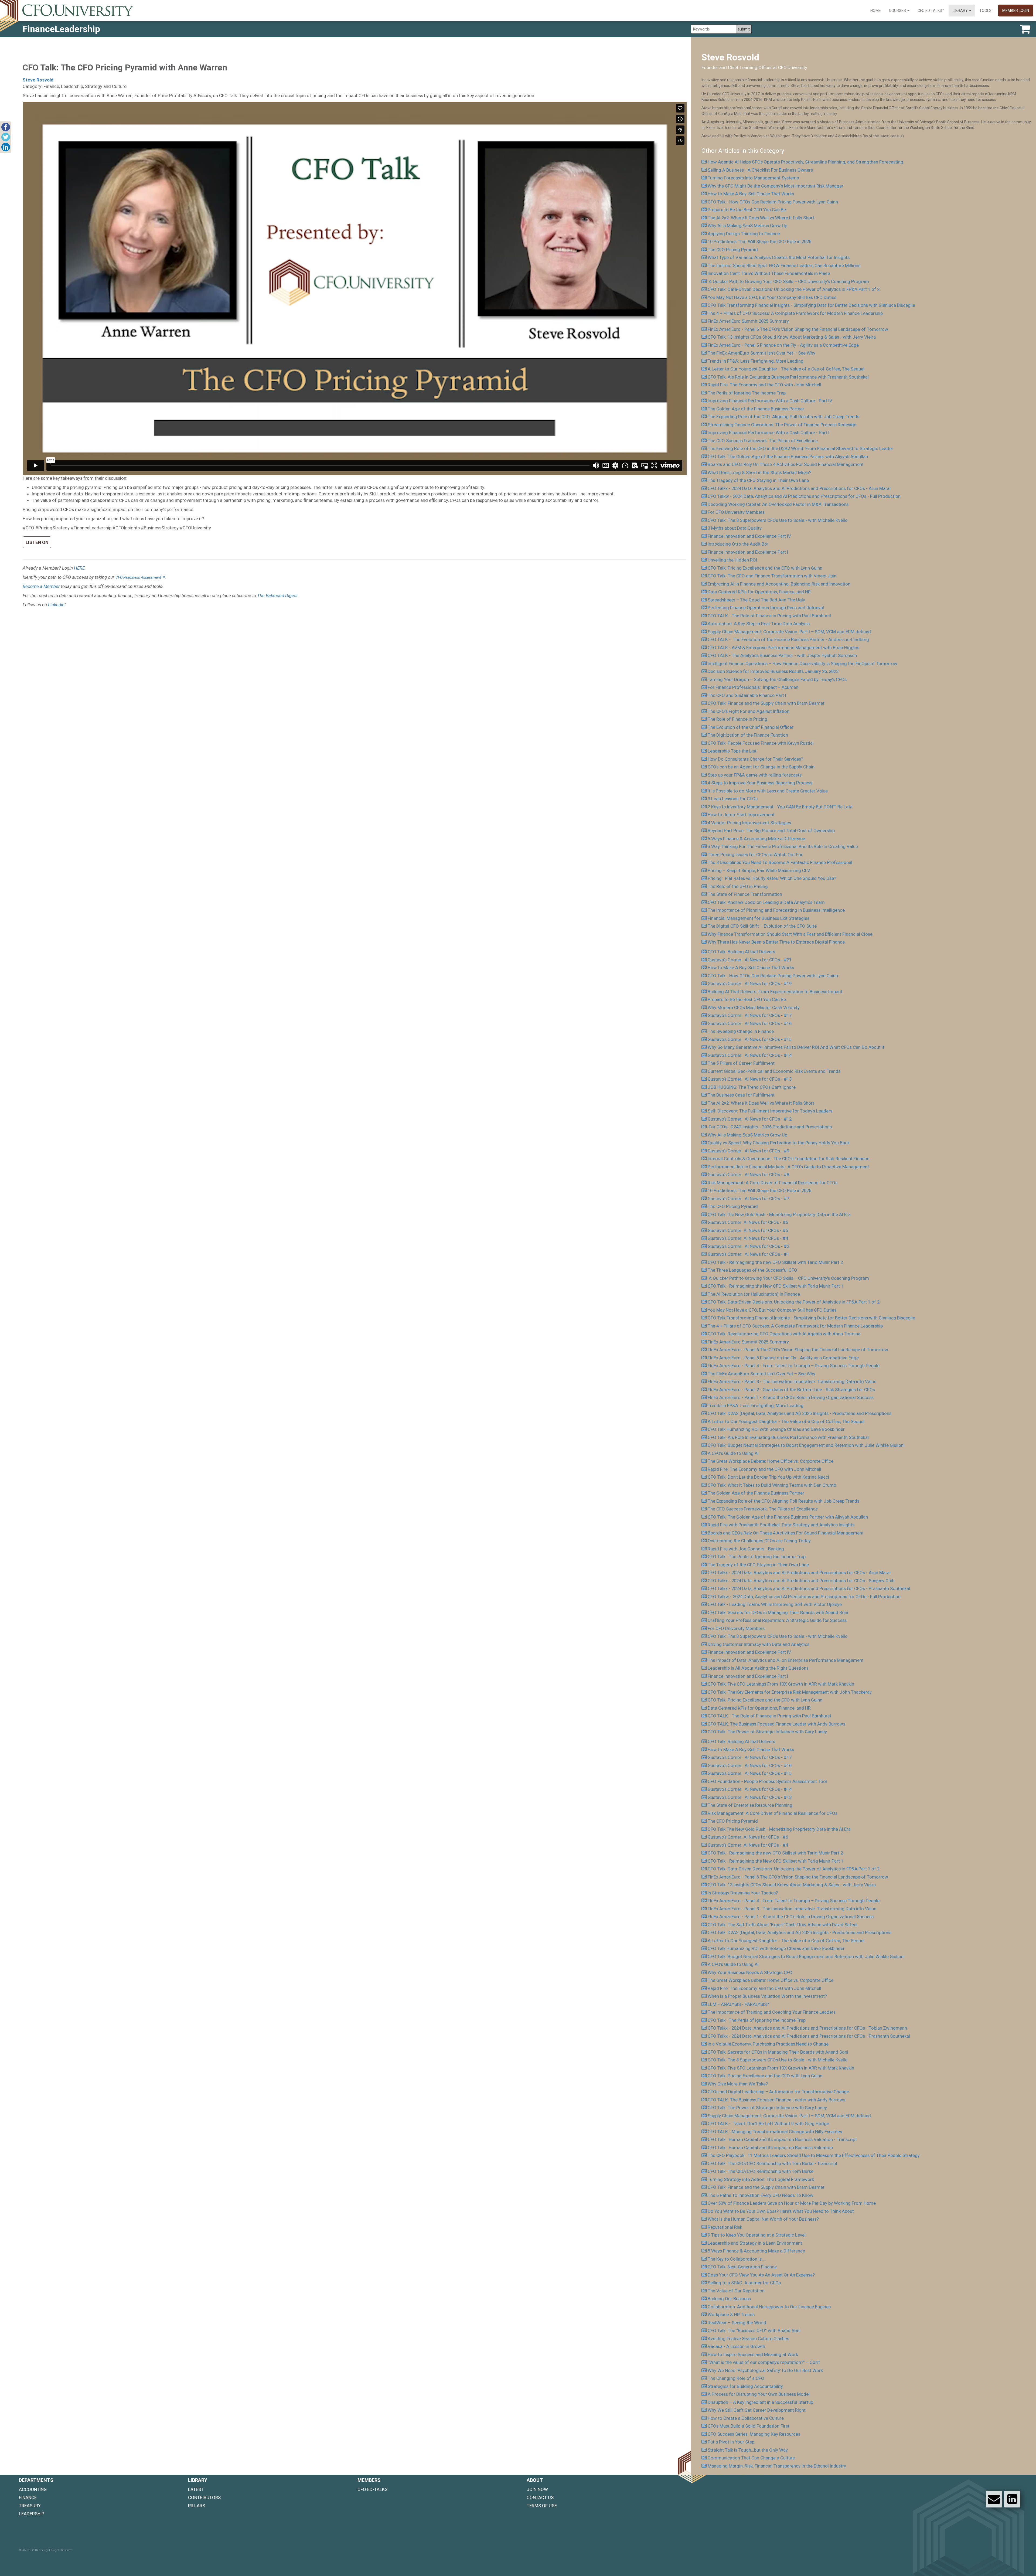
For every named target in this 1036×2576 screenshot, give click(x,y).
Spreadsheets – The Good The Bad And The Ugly (756, 600)
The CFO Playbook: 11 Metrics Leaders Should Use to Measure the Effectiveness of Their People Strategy (814, 2155)
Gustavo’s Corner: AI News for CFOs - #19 (750, 984)
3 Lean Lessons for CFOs (733, 799)
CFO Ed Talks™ (931, 11)
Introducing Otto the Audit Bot (738, 544)
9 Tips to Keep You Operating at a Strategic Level (757, 2235)
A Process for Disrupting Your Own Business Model (759, 2394)
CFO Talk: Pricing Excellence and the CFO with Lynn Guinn (765, 568)
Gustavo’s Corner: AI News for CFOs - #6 (748, 1222)
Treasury (30, 2506)
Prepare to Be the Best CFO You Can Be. (747, 210)
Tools (985, 11)
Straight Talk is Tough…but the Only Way (748, 2450)
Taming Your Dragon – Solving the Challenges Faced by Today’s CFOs (777, 679)
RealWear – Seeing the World (738, 2323)
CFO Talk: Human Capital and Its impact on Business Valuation (770, 2148)
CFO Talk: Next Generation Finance (742, 2267)
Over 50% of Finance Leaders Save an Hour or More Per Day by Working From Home (792, 2203)
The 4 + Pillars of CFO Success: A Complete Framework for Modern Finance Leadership (795, 313)
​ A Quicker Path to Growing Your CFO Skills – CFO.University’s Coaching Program (788, 281)
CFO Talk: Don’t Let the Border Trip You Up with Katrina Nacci (768, 1477)
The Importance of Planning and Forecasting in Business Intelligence (776, 910)
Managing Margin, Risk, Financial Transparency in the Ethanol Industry (777, 2466)
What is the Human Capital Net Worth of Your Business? (763, 2219)
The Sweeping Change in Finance (741, 1031)
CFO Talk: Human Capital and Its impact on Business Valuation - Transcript (782, 2139)
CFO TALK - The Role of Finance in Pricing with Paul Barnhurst (769, 616)
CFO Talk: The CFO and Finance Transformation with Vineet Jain (772, 576)
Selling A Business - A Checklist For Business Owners (760, 170)
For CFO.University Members (736, 512)
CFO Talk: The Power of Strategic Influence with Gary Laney (767, 1732)
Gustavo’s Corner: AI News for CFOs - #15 (750, 1039)
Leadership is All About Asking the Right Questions (758, 1668)
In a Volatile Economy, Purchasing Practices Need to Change (768, 2044)
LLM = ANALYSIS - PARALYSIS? (738, 2004)
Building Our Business (729, 2299)
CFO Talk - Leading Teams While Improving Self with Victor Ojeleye (775, 1604)
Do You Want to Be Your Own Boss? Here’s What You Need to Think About (781, 2211)
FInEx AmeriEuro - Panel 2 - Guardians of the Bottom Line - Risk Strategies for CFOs (791, 1390)
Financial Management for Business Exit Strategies (759, 918)
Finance (28, 2497)
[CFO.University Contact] (994, 2499)
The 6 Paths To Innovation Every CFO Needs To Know (761, 2195)
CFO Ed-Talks (372, 2489)
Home (876, 11)
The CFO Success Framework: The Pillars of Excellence (763, 441)
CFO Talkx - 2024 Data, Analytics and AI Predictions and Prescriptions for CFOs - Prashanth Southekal (809, 1588)
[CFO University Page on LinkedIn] (1012, 2499)
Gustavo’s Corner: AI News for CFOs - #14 (750, 1055)
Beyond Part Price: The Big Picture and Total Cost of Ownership (771, 831)
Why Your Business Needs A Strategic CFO (750, 1972)
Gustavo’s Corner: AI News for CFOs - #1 (748, 1254)
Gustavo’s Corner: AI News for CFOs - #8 (748, 1175)
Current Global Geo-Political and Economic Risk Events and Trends (774, 1071)
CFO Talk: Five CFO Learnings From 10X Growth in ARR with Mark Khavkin (781, 1684)
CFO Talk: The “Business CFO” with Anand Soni (754, 2330)
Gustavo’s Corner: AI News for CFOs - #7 (748, 1199)
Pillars (197, 2506)
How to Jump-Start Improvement (741, 815)
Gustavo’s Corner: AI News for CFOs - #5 (748, 1230)
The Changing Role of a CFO (736, 2378)
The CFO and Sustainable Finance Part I (747, 695)
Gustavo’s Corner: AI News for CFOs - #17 (750, 1015)
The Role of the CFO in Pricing (738, 886)
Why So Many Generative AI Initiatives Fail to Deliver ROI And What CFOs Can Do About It (796, 1047)
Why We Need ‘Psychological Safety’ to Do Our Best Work (765, 2370)
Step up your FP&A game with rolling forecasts (755, 775)
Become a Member (41, 586)
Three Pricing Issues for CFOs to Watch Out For (755, 855)
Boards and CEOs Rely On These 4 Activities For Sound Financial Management (786, 464)
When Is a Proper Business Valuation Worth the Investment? (767, 1996)
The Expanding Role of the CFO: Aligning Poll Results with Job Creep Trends (783, 417)
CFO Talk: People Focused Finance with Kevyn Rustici (761, 743)
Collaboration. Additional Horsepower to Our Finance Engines (769, 2307)
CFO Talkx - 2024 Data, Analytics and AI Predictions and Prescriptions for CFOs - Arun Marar (799, 488)
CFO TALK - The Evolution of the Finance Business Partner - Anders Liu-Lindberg (788, 639)
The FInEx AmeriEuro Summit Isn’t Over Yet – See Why (761, 353)
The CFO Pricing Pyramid (733, 250)
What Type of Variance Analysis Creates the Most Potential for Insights (779, 257)
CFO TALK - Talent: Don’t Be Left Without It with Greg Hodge (768, 2124)
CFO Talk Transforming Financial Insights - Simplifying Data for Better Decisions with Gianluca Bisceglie (811, 305)
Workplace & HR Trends (731, 2315)
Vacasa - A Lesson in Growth (736, 2346)
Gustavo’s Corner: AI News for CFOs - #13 (750, 1079)
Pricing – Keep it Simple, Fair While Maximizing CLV (759, 870)
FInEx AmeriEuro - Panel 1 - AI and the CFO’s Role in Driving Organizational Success (791, 1397)
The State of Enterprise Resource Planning (750, 1805)
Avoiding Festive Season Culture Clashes (748, 2339)
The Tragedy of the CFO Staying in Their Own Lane (758, 480)
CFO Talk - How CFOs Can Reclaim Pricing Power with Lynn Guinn (773, 202)
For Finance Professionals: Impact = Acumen (753, 687)
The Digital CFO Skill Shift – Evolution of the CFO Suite (762, 926)
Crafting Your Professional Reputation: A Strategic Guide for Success (777, 1620)
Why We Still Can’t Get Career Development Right (757, 2410)
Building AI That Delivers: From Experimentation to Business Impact (775, 992)
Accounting (33, 2489)
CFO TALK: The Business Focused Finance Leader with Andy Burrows (776, 1724)
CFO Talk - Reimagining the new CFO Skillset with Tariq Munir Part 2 (775, 1262)
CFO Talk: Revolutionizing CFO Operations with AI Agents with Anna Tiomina (784, 1334)
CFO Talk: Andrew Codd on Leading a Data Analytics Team (766, 902)
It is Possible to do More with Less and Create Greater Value (768, 791)
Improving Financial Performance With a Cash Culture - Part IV (770, 401)
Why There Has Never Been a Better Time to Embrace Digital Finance (776, 942)
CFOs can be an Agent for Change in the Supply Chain (761, 767)
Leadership (32, 2514)
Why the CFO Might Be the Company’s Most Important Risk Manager (776, 186)
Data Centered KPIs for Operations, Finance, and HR (759, 592)
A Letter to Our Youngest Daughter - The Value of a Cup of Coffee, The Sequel (786, 369)
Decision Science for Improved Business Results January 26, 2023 (773, 671)
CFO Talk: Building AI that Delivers (741, 952)
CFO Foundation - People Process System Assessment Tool (767, 1781)
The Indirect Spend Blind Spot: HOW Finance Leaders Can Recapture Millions (784, 266)
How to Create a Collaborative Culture (746, 2418)
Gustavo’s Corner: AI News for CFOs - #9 (748, 1151)
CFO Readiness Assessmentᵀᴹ (140, 577)
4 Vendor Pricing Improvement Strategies (749, 823)
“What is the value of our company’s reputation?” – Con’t (764, 2362)
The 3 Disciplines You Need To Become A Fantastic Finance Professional (780, 862)
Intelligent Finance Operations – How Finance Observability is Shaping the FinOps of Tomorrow (802, 663)
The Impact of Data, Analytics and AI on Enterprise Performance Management (786, 1660)
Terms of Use (542, 2506)
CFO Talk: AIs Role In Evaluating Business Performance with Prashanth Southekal (788, 377)
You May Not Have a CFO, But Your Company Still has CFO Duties (772, 297)
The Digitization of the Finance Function (748, 735)
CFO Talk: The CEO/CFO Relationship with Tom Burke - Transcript (773, 2163)
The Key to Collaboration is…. (737, 2259)
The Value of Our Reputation (736, 2291)
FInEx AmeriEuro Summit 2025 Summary (748, 321)
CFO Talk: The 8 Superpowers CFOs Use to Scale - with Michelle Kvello (778, 520)
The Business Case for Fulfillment (741, 1095)
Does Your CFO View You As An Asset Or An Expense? (761, 2275)
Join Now (537, 2489)
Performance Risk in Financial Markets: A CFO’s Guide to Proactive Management (788, 1167)
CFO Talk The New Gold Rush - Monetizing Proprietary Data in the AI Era (779, 1214)
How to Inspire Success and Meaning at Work (753, 2354)
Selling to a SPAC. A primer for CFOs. (745, 2283)
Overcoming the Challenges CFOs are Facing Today (759, 1541)
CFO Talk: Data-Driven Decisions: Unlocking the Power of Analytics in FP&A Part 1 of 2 (794, 289)
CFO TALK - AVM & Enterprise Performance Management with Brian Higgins (783, 648)
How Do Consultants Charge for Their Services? (755, 759)
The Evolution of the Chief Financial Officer (751, 727)
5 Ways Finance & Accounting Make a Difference (756, 839)
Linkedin (56, 605)
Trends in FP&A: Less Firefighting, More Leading (756, 361)
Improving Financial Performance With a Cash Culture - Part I (769, 433)
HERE (79, 568)
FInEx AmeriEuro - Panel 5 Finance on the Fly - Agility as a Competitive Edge (783, 345)
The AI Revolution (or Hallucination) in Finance (754, 1294)
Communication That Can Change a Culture (751, 2458)
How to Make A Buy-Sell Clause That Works (751, 194)
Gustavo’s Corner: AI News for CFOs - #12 (750, 1119)
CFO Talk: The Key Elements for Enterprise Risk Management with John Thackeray (790, 1692)
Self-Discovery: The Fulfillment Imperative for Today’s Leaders (770, 1111)
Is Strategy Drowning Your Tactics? (743, 1893)
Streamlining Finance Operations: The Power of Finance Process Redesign (782, 425)
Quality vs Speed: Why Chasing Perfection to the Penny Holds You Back (779, 1143)
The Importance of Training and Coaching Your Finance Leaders (772, 2012)
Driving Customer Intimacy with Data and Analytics (759, 1644)
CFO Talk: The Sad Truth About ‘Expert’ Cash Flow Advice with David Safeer (783, 1925)
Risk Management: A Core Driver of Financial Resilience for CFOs (773, 1183)
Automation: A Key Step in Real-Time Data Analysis (759, 624)
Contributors (204, 2497)
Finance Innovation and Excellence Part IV (749, 536)
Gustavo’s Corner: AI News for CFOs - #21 (750, 960)
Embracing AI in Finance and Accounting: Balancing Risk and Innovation (779, 584)
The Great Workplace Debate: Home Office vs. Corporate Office (771, 1461)
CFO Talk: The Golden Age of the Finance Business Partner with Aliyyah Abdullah (788, 457)
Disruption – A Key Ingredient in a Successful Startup (760, 2402)
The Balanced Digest (277, 595)
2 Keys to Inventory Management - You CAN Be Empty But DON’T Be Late (780, 807)
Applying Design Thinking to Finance (744, 234)
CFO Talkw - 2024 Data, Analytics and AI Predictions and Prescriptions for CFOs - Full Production (804, 496)
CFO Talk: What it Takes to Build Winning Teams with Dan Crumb (772, 1485)
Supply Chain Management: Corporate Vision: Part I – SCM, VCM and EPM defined (789, 632)
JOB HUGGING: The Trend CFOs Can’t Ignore (752, 1087)
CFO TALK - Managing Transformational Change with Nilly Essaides (775, 2132)
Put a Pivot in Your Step (731, 2442)
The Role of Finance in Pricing (737, 719)
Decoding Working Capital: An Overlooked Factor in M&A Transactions (778, 504)
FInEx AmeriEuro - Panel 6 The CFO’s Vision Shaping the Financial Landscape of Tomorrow (798, 329)
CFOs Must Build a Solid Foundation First (749, 2426)
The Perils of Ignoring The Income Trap (747, 393)
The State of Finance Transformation (745, 894)
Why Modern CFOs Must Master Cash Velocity (754, 1008)
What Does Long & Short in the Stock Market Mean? (759, 472)
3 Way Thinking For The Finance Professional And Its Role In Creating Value (783, 846)
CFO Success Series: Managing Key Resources (754, 2434)
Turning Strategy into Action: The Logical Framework (761, 2179)
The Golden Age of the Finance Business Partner (756, 409)
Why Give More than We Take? (738, 2084)
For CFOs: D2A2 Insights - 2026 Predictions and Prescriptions (770, 1127)
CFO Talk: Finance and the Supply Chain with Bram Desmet (766, 703)
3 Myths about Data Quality (735, 528)
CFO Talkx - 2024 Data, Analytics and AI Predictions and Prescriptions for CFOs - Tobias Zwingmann (807, 2028)
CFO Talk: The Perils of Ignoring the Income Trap (757, 1557)
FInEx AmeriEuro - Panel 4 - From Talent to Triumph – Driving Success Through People (794, 1366)
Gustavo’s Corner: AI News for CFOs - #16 (750, 1023)
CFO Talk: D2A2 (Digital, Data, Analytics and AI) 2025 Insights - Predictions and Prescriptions (800, 1413)
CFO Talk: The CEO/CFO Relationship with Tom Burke (761, 2171)
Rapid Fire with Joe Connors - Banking (746, 1549)
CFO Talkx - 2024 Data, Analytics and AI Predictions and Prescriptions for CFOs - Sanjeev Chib (801, 1581)
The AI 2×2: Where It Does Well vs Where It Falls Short (761, 218)
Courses (898, 11)
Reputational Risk (725, 2227)
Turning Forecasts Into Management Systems (753, 178)
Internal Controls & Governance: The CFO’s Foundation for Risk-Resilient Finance (788, 1159)
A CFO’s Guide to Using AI (733, 1453)
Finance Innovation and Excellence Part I (748, 552)
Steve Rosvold (38, 80)
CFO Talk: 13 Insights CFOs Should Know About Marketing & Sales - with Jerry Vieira (792, 337)
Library (961, 11)
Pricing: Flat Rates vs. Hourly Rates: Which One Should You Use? (772, 878)
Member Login (1016, 11)
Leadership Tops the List (732, 751)
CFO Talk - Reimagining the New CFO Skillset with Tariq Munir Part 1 (776, 1286)
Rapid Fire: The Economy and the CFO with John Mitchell (764, 385)
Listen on (37, 542)
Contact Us (540, 2497)
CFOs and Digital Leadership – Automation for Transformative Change (778, 2092)
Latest (196, 2489)
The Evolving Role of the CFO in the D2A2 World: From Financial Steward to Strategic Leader (800, 448)
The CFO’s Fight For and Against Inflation (749, 711)
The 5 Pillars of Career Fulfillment (741, 1063)
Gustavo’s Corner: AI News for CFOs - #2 (748, 1246)
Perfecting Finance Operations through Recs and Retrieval (766, 608)
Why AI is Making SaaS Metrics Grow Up (747, 226)
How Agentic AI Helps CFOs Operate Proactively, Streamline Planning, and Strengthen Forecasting (805, 162)
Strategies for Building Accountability (745, 2386)
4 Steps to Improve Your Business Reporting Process (760, 783)
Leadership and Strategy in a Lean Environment (755, 2243)
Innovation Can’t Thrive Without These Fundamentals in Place (769, 273)
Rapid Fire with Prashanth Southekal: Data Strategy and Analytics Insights (781, 1525)
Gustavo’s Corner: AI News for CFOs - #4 (748, 1238)
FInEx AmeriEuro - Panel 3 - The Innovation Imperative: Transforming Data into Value (792, 1381)
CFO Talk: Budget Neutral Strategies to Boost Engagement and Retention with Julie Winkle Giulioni (806, 1445)
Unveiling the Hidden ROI (732, 560)
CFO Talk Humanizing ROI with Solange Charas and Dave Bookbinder (776, 1429)
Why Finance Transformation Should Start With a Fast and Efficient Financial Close (790, 934)
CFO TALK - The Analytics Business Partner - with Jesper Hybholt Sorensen (782, 655)
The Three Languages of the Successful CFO (752, 1270)
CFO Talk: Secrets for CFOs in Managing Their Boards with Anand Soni (778, 1612)
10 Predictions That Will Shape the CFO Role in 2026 (759, 241)
